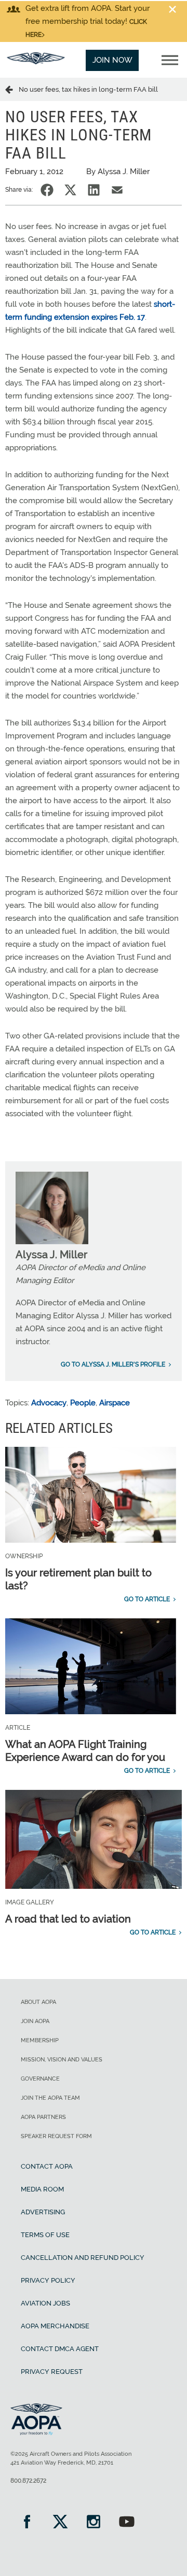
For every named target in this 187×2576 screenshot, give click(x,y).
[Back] (12, 89)
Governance (40, 2079)
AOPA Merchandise (55, 2326)
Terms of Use (45, 2235)
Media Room (42, 2189)
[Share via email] (117, 190)
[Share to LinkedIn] (94, 190)
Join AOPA (35, 2021)
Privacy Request (52, 2372)
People (83, 1403)
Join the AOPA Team (50, 2098)
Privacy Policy (48, 2280)
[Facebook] (27, 2523)
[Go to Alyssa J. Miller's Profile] (52, 1242)
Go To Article (147, 1599)
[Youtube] (127, 2523)
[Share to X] (70, 190)
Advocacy (49, 1403)
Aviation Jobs (45, 2303)
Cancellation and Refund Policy (83, 2258)
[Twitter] (60, 2523)
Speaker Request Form (56, 2136)
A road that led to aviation (68, 1919)
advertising (43, 2212)
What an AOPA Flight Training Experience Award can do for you (85, 1751)
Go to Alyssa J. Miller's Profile (113, 1364)
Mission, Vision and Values (62, 2060)
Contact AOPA (47, 2166)
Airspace (115, 1403)
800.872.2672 (28, 2481)
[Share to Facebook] (47, 190)
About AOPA (38, 2002)
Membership (40, 2040)
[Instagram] (94, 2523)
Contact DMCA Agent (60, 2349)
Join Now (112, 60)
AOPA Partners (43, 2117)
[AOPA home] (36, 62)
